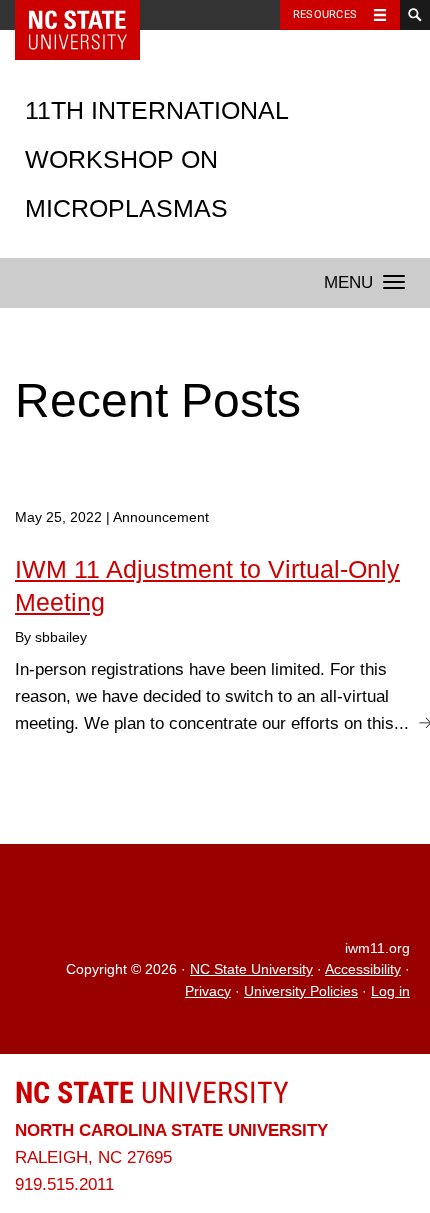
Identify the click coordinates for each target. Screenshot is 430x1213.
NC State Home (90, 15)
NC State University (251, 969)
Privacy (208, 991)
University (152, 1092)
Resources (325, 14)
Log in (390, 991)
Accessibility (363, 969)
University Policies (301, 991)
